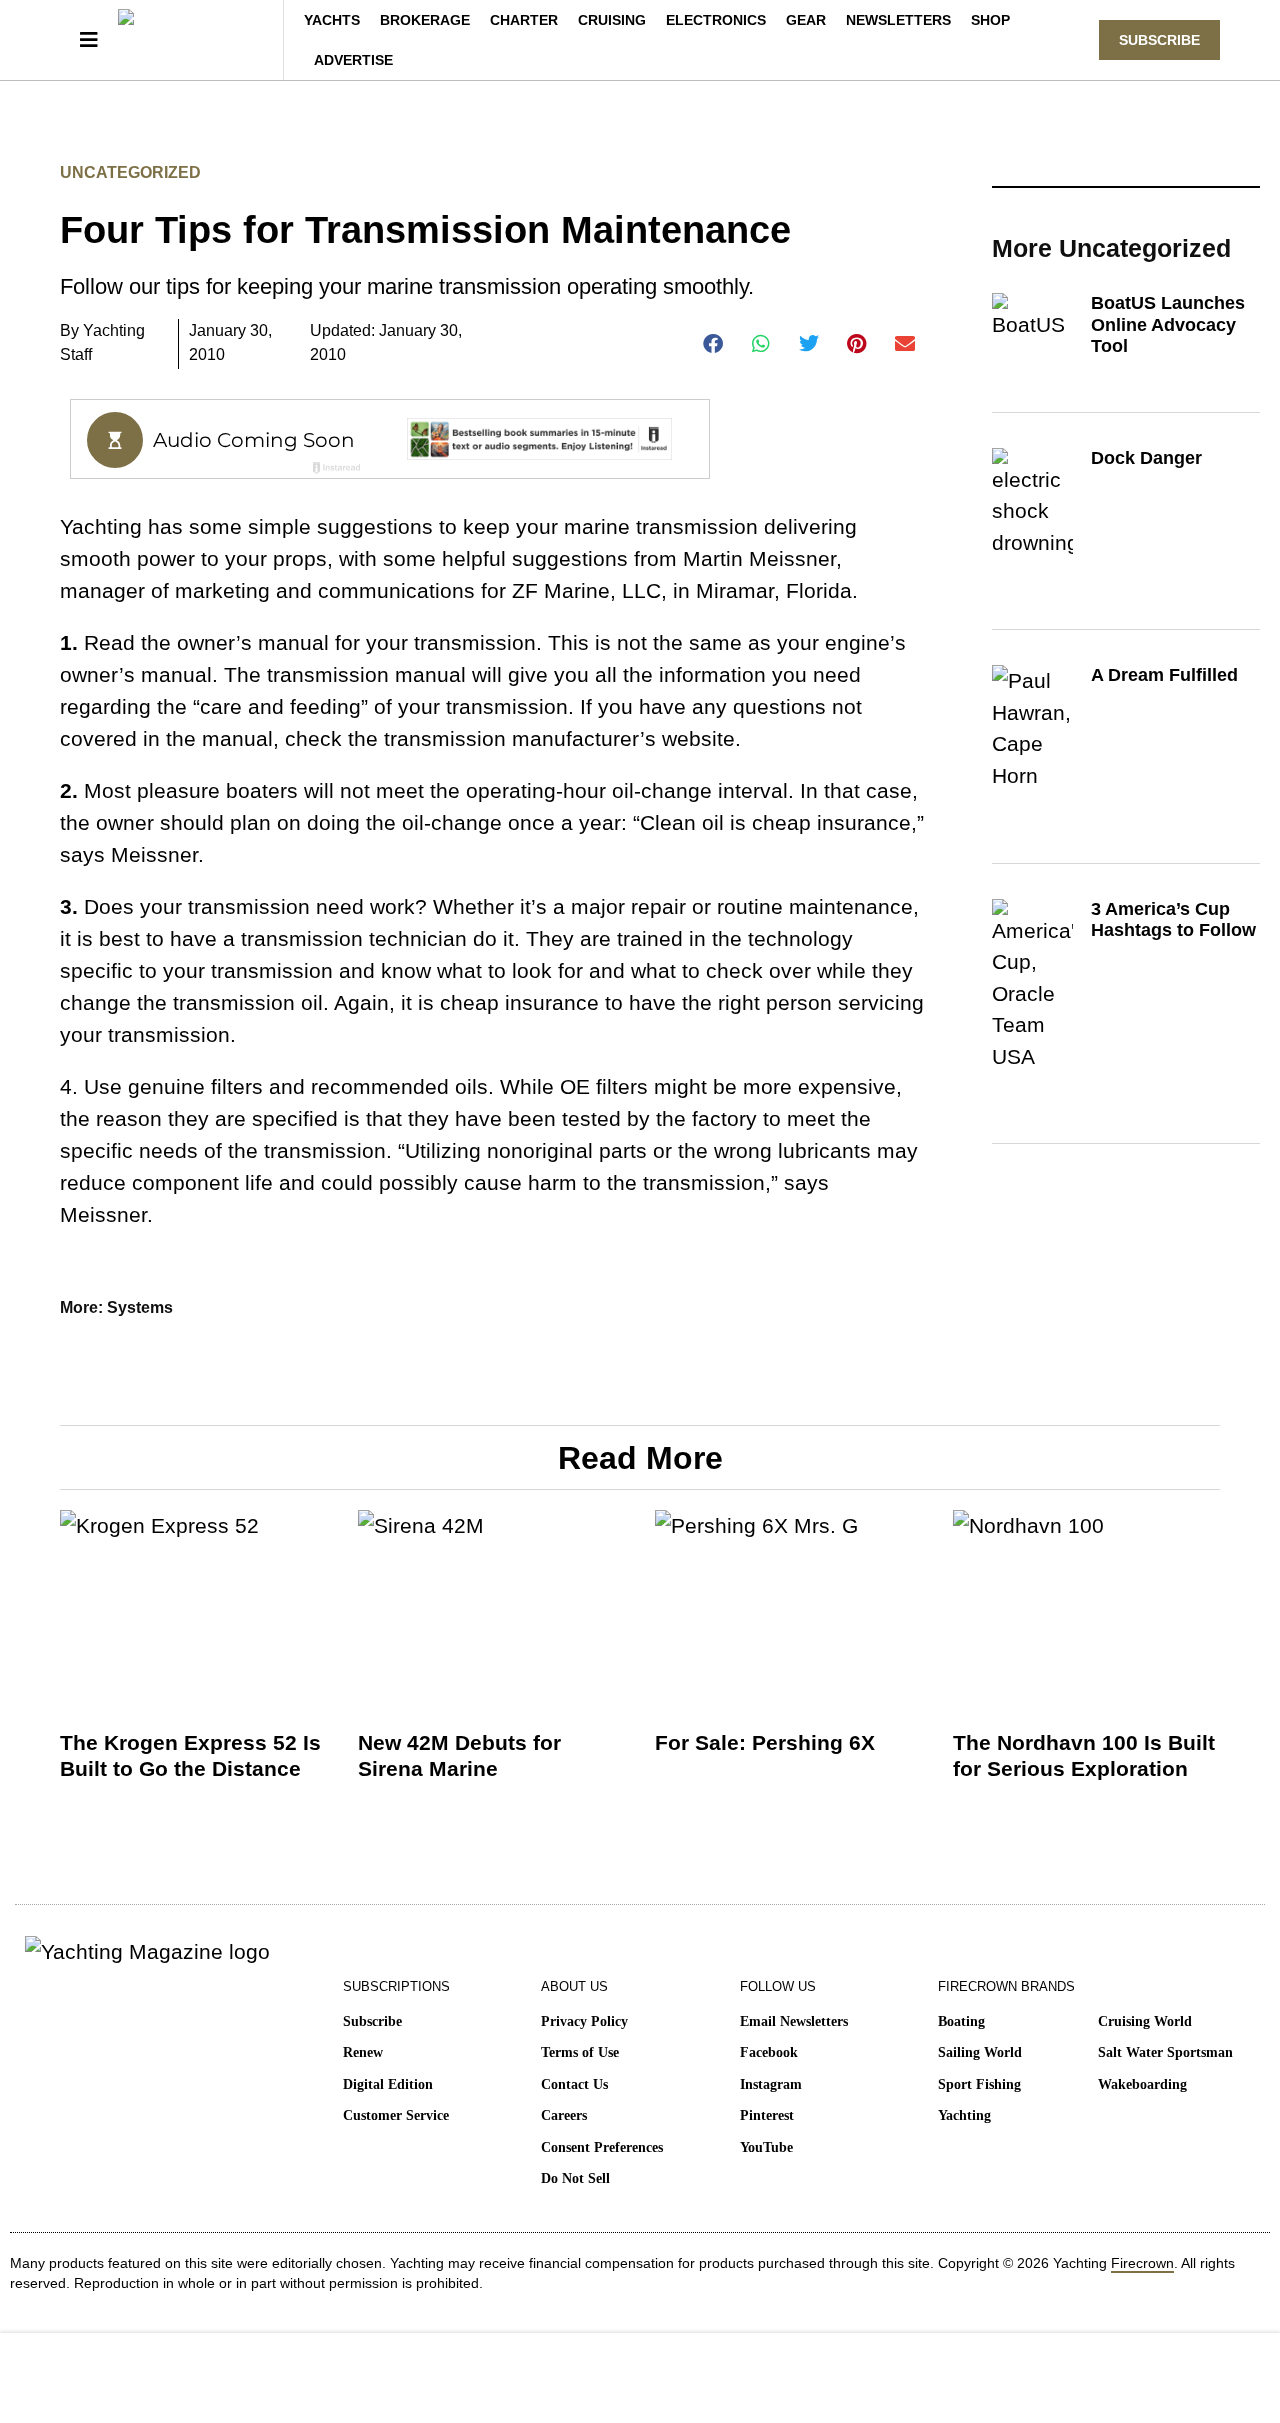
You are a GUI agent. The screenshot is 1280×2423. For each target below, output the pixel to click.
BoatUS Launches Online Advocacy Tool (1168, 324)
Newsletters (898, 20)
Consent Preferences (602, 2147)
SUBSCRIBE (1159, 40)
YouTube (766, 2147)
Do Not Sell (575, 2178)
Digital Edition (388, 2084)
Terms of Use (580, 2052)
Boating (961, 2021)
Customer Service (396, 2115)
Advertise (353, 60)
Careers (564, 2115)
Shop (990, 20)
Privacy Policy (584, 2021)
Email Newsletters (794, 2021)
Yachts (332, 20)
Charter (524, 20)
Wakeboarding (1142, 2084)
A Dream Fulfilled (1164, 675)
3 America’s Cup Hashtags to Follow (1173, 920)
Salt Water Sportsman (1165, 2052)
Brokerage (425, 20)
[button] (713, 344)
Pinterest (767, 2115)
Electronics (716, 20)
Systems (140, 1307)
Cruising (612, 20)
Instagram (771, 2084)
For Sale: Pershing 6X (765, 1742)
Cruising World (1145, 2021)
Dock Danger (1146, 458)
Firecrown (1142, 2263)
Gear (806, 20)
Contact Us (574, 2084)
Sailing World (980, 2052)
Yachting (964, 2115)
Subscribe (372, 2021)
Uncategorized (130, 172)
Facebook (769, 2052)
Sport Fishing (979, 2084)
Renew (363, 2052)
